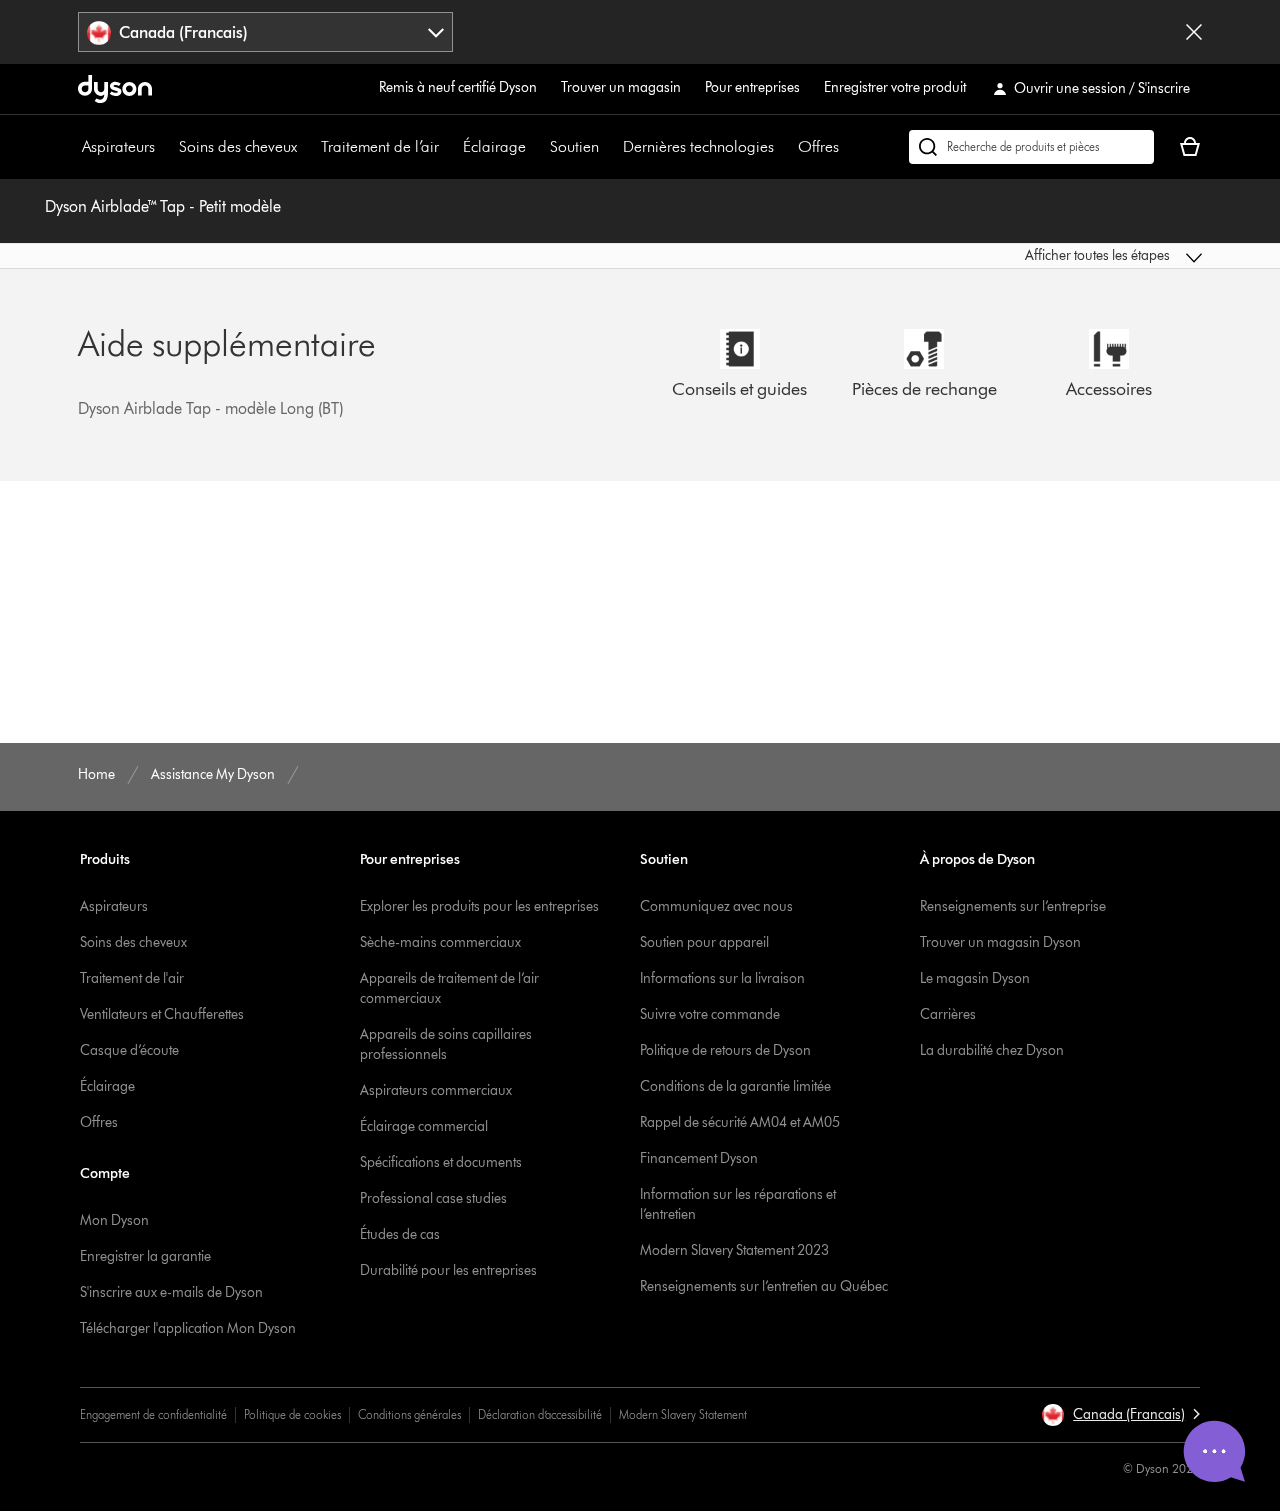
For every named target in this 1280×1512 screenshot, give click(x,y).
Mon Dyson (114, 1220)
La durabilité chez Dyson (992, 1050)
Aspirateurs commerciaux (436, 1090)
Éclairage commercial (424, 1126)
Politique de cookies (292, 1414)
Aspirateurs (118, 146)
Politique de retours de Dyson (725, 1050)
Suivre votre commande (710, 1014)
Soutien (574, 146)
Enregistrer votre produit (895, 87)
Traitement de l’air (380, 146)
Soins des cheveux (238, 146)
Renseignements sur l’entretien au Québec (764, 1286)
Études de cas (400, 1234)
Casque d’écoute (129, 1050)
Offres (818, 146)
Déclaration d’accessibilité (540, 1414)
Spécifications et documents (441, 1162)
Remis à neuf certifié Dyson (458, 87)
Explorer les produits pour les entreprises (479, 906)
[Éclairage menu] (536, 147)
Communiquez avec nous (716, 906)
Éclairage (494, 146)
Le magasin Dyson (975, 978)
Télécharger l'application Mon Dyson (188, 1328)
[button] (1072, 256)
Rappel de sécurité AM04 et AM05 (740, 1122)
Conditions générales (409, 1414)
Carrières (948, 1014)
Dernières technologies (698, 146)
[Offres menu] (849, 147)
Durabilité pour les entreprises (448, 1270)
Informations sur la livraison (722, 978)
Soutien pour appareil (704, 942)
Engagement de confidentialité (153, 1414)
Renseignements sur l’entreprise (1013, 906)
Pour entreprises (752, 87)
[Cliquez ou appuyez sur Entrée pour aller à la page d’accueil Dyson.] (115, 89)
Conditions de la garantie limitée (735, 1086)
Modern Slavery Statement (683, 1414)
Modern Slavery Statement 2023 (734, 1250)
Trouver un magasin (621, 87)
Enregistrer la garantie (145, 1256)
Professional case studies (433, 1198)
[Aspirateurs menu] (165, 147)
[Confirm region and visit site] (1194, 32)
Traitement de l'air (132, 978)
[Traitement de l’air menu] (449, 147)
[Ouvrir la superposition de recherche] (1031, 147)
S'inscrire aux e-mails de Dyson (171, 1292)
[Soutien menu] (609, 147)
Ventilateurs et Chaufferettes (162, 1014)
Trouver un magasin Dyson (1000, 942)
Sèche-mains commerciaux (440, 942)
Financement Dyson (699, 1158)
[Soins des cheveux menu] (307, 147)
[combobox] (265, 32)
